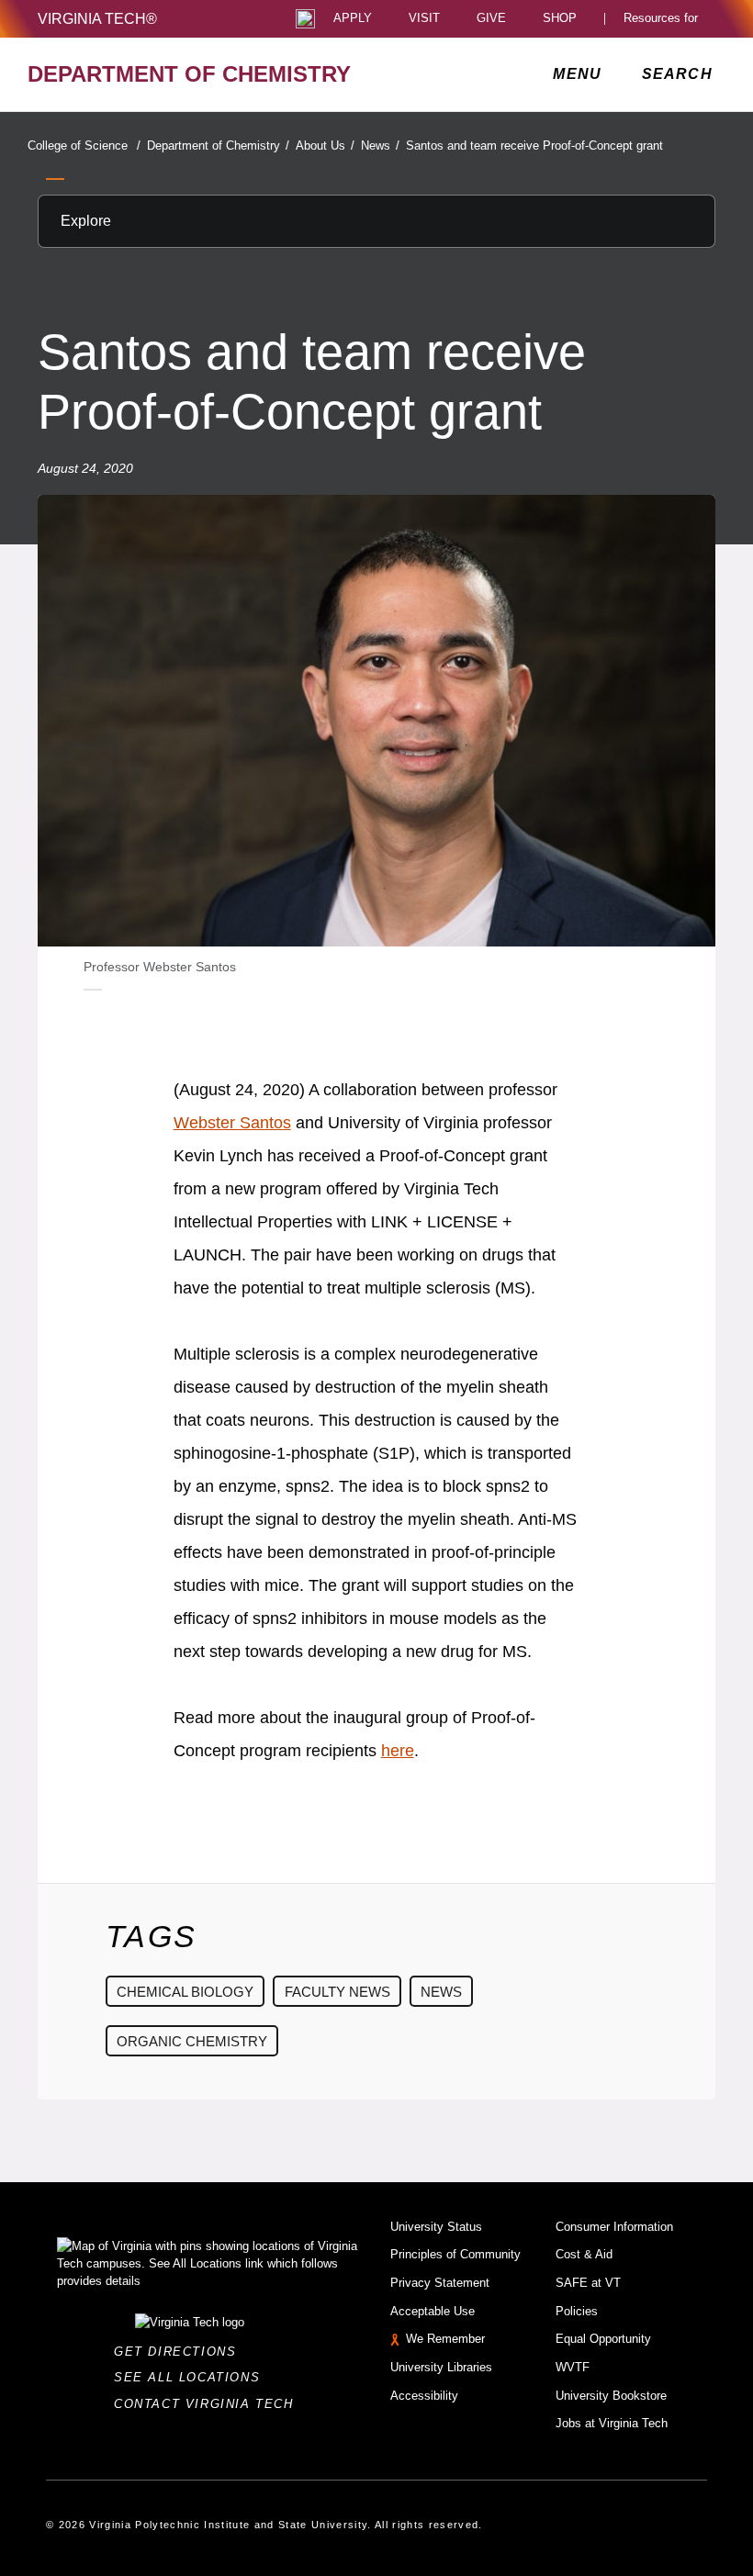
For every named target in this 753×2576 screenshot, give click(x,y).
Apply (353, 19)
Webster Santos (232, 1123)
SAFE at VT (588, 2283)
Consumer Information (614, 2227)
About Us (325, 146)
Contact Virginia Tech (209, 2404)
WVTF (573, 2367)
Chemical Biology (185, 1992)
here (398, 1751)
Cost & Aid (584, 2254)
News (380, 146)
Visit (424, 19)
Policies (577, 2311)
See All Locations (192, 2377)
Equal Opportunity (603, 2339)
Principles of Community (455, 2254)
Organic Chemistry (192, 2041)
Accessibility (424, 2396)
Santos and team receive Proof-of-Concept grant (534, 146)
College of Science (84, 146)
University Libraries (441, 2367)
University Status (436, 2227)
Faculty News (337, 1992)
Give (491, 19)
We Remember (445, 2339)
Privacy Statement (440, 2283)
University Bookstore (611, 2396)
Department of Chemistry (218, 146)
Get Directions (180, 2352)
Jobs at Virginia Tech (612, 2423)
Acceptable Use (433, 2311)
